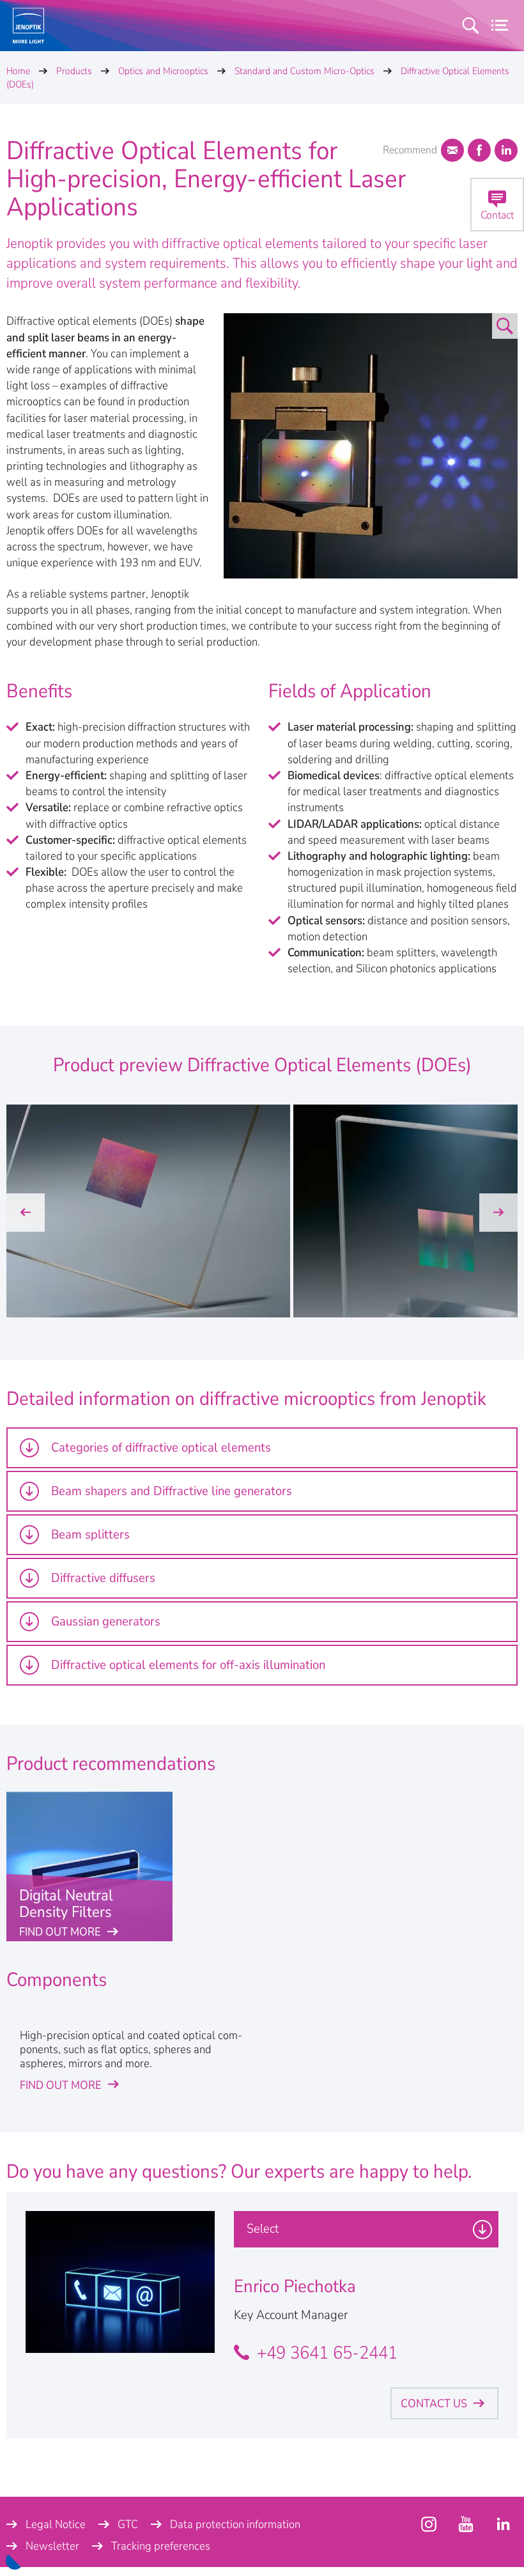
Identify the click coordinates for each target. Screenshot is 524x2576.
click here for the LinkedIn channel (503, 2524)
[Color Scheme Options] (15, 2561)
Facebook (479, 150)
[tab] (262, 1448)
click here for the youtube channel (429, 2524)
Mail (452, 150)
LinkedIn (506, 150)
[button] (26, 1213)
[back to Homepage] (28, 26)
